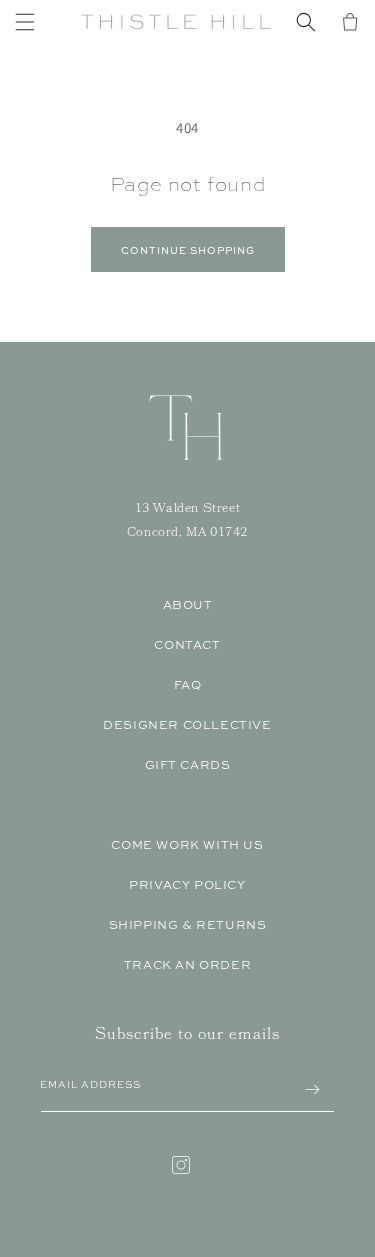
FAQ (188, 685)
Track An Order (187, 965)
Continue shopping (188, 250)
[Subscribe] (312, 1089)
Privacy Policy (187, 885)
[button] (25, 22)
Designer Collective (187, 725)
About (188, 605)
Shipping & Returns (188, 925)
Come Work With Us (187, 845)
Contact (187, 645)
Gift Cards (188, 765)
